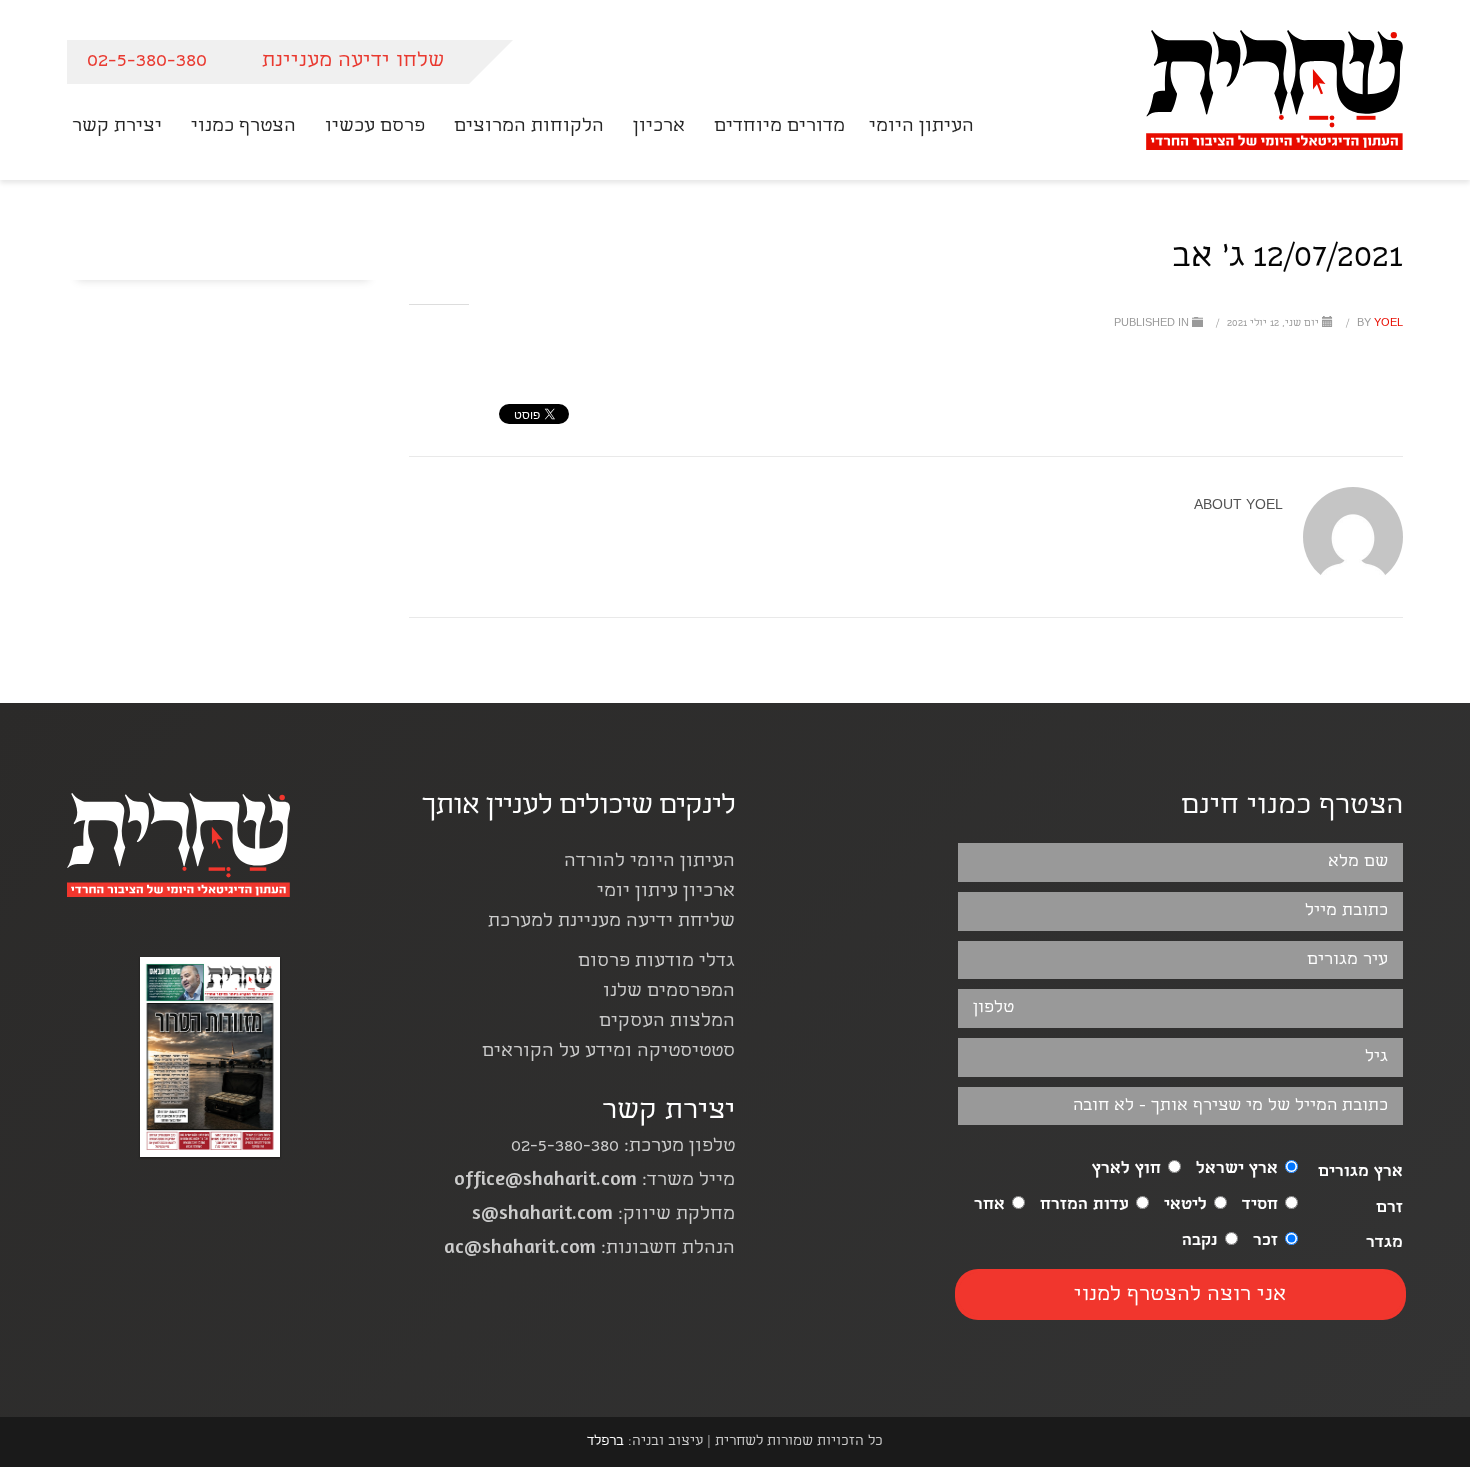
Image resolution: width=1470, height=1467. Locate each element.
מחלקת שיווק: (603, 1215)
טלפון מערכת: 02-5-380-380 (623, 1147)
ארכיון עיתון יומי (666, 892)
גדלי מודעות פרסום (656, 962)
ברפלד (605, 1442)
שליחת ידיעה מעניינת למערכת (611, 922)
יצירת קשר (668, 1112)
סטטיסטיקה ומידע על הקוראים (608, 1052)
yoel (1378, 324)
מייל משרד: (594, 1181)
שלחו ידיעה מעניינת (353, 61)
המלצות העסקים (667, 1022)
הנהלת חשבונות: (589, 1249)
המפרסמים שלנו (669, 992)
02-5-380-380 (147, 61)
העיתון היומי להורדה (649, 862)
